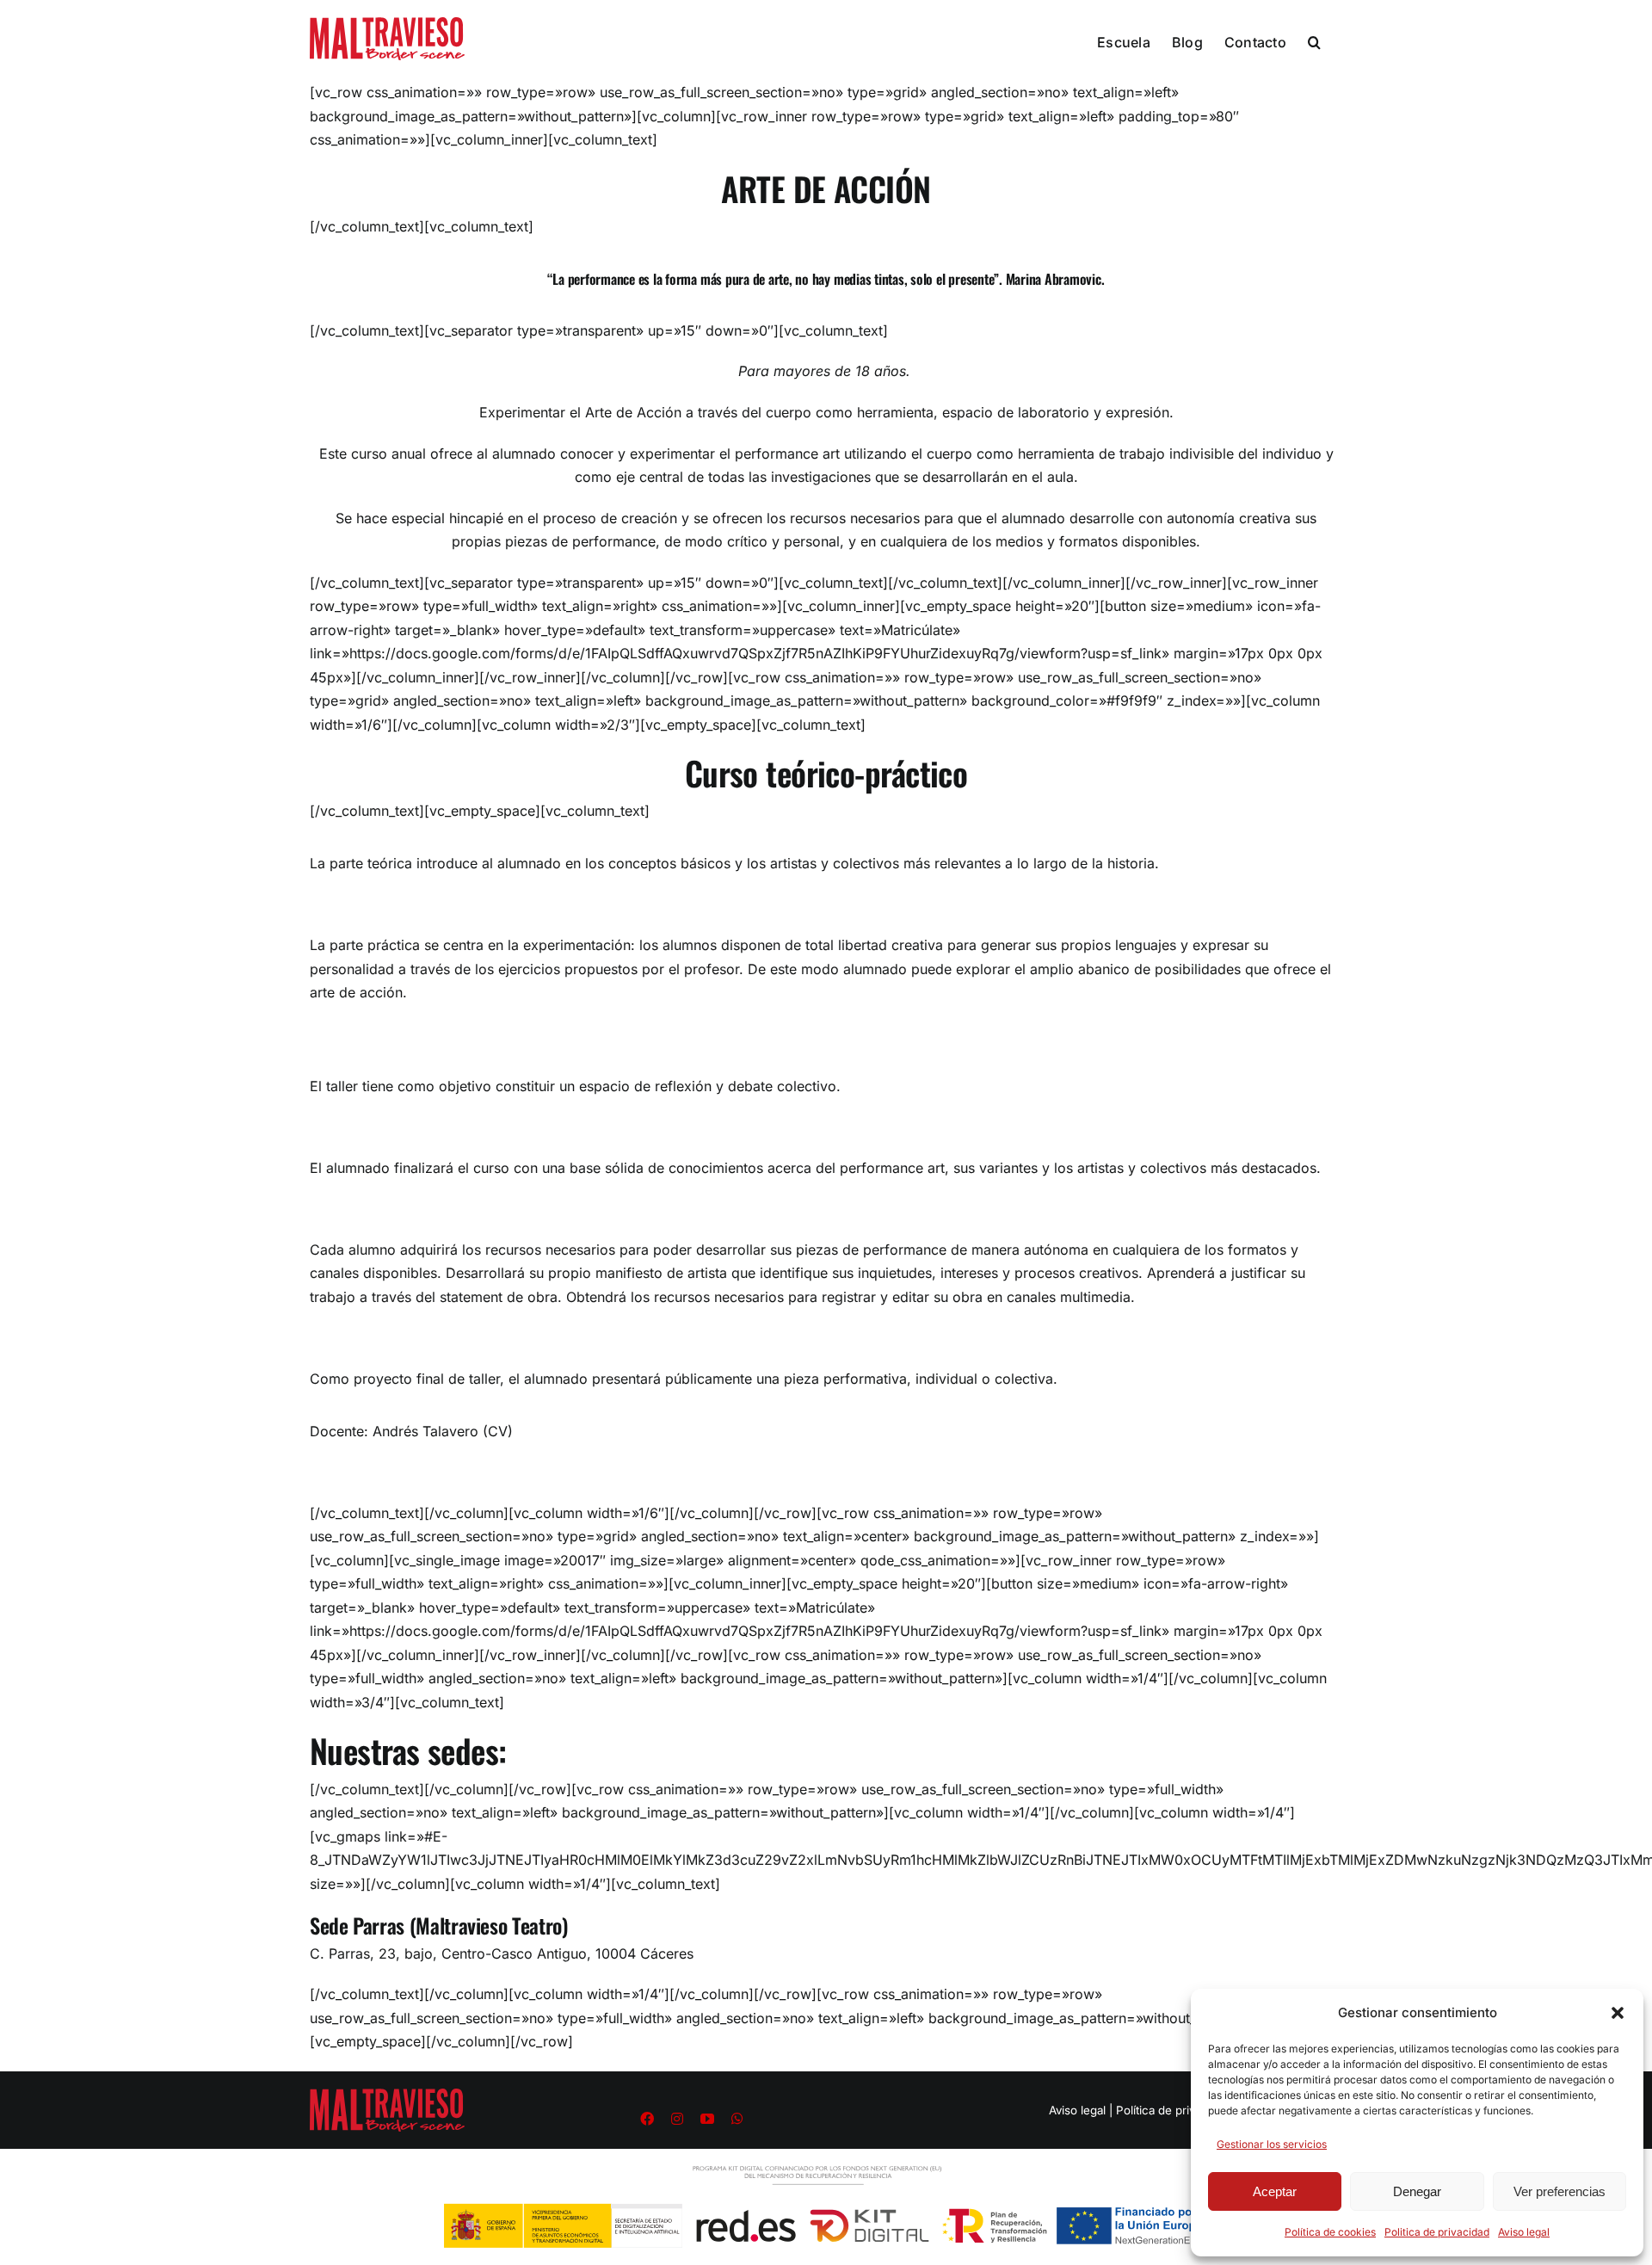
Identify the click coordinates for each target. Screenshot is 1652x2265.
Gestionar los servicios (1272, 2144)
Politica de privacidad (1437, 2232)
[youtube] (707, 2119)
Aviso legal (1524, 2232)
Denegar (1417, 2191)
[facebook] (647, 2119)
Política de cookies (1330, 2232)
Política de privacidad (1173, 2110)
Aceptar (1275, 2191)
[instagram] (677, 2119)
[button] (1618, 2013)
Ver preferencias (1560, 2191)
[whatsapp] (737, 2119)
